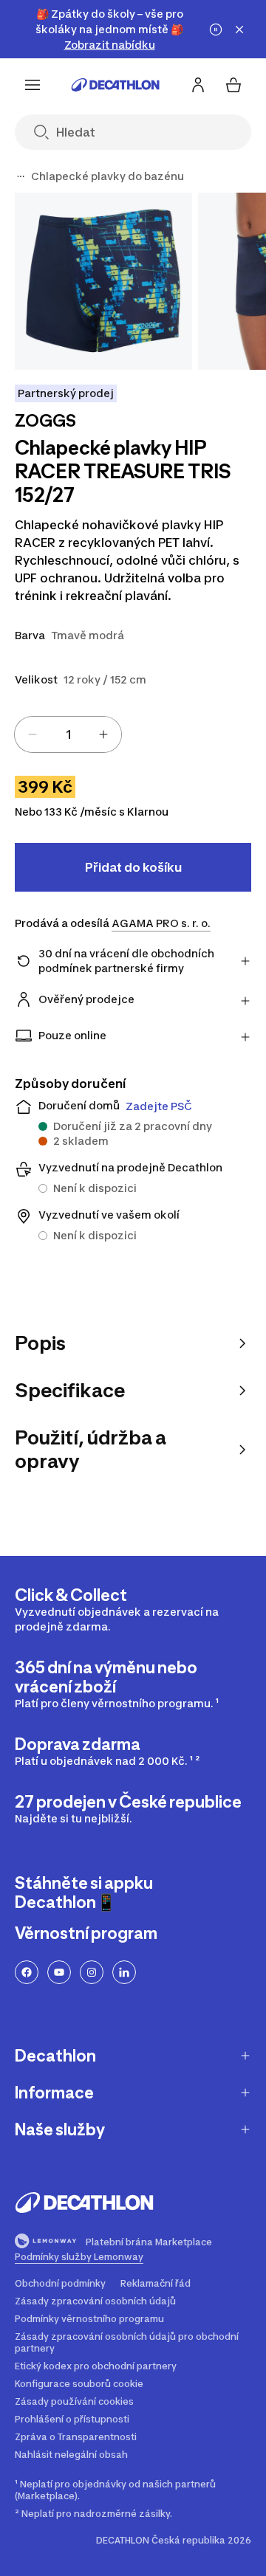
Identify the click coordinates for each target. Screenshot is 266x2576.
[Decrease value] (33, 734)
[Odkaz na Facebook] (27, 1972)
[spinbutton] (68, 734)
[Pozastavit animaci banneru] (216, 30)
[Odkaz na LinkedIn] (124, 1972)
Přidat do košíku (133, 867)
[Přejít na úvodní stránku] (115, 85)
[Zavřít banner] (239, 30)
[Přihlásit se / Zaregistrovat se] (198, 85)
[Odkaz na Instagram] (92, 1972)
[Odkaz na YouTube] (59, 1972)
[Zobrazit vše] (21, 176)
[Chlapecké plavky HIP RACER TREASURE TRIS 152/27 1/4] (103, 281)
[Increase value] (103, 734)
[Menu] (33, 85)
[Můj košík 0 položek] (233, 85)
